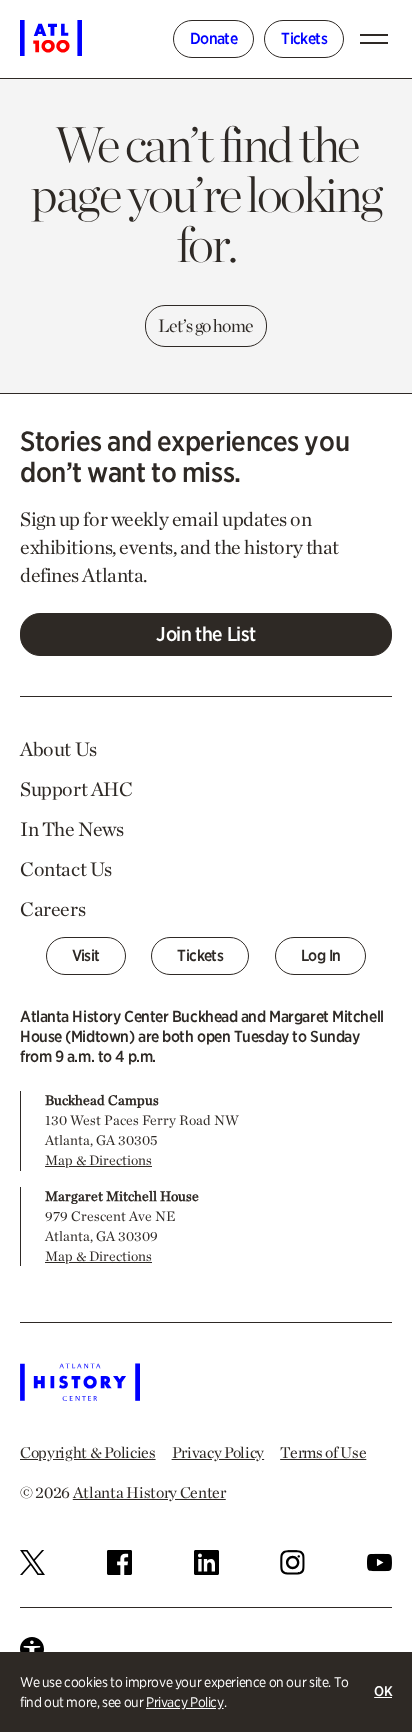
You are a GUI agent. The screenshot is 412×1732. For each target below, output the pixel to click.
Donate (213, 38)
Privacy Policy (185, 1702)
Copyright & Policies (88, 1452)
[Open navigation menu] (378, 39)
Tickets (304, 38)
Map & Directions (98, 1160)
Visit (86, 955)
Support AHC (76, 789)
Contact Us (66, 869)
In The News (72, 829)
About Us (58, 749)
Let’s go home (205, 325)
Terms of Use (323, 1452)
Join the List (205, 634)
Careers (52, 909)
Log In (320, 955)
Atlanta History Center (149, 1492)
